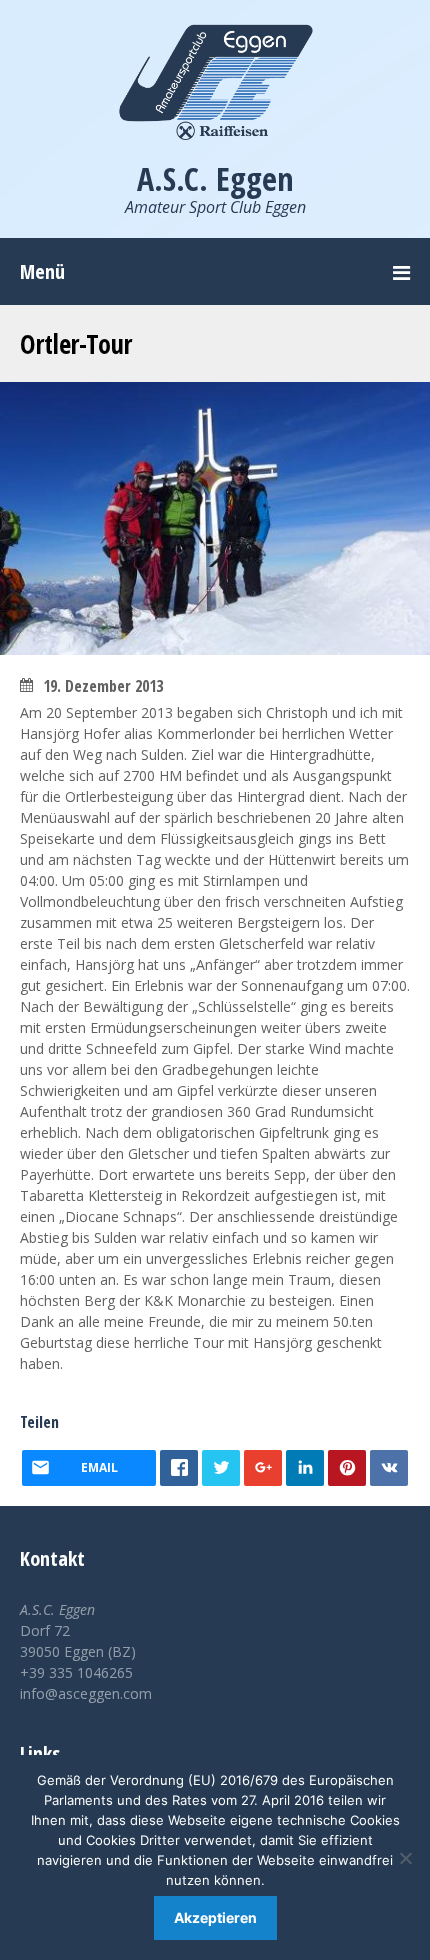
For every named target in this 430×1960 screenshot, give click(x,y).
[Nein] (405, 1858)
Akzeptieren (215, 1917)
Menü (42, 271)
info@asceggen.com (86, 1693)
